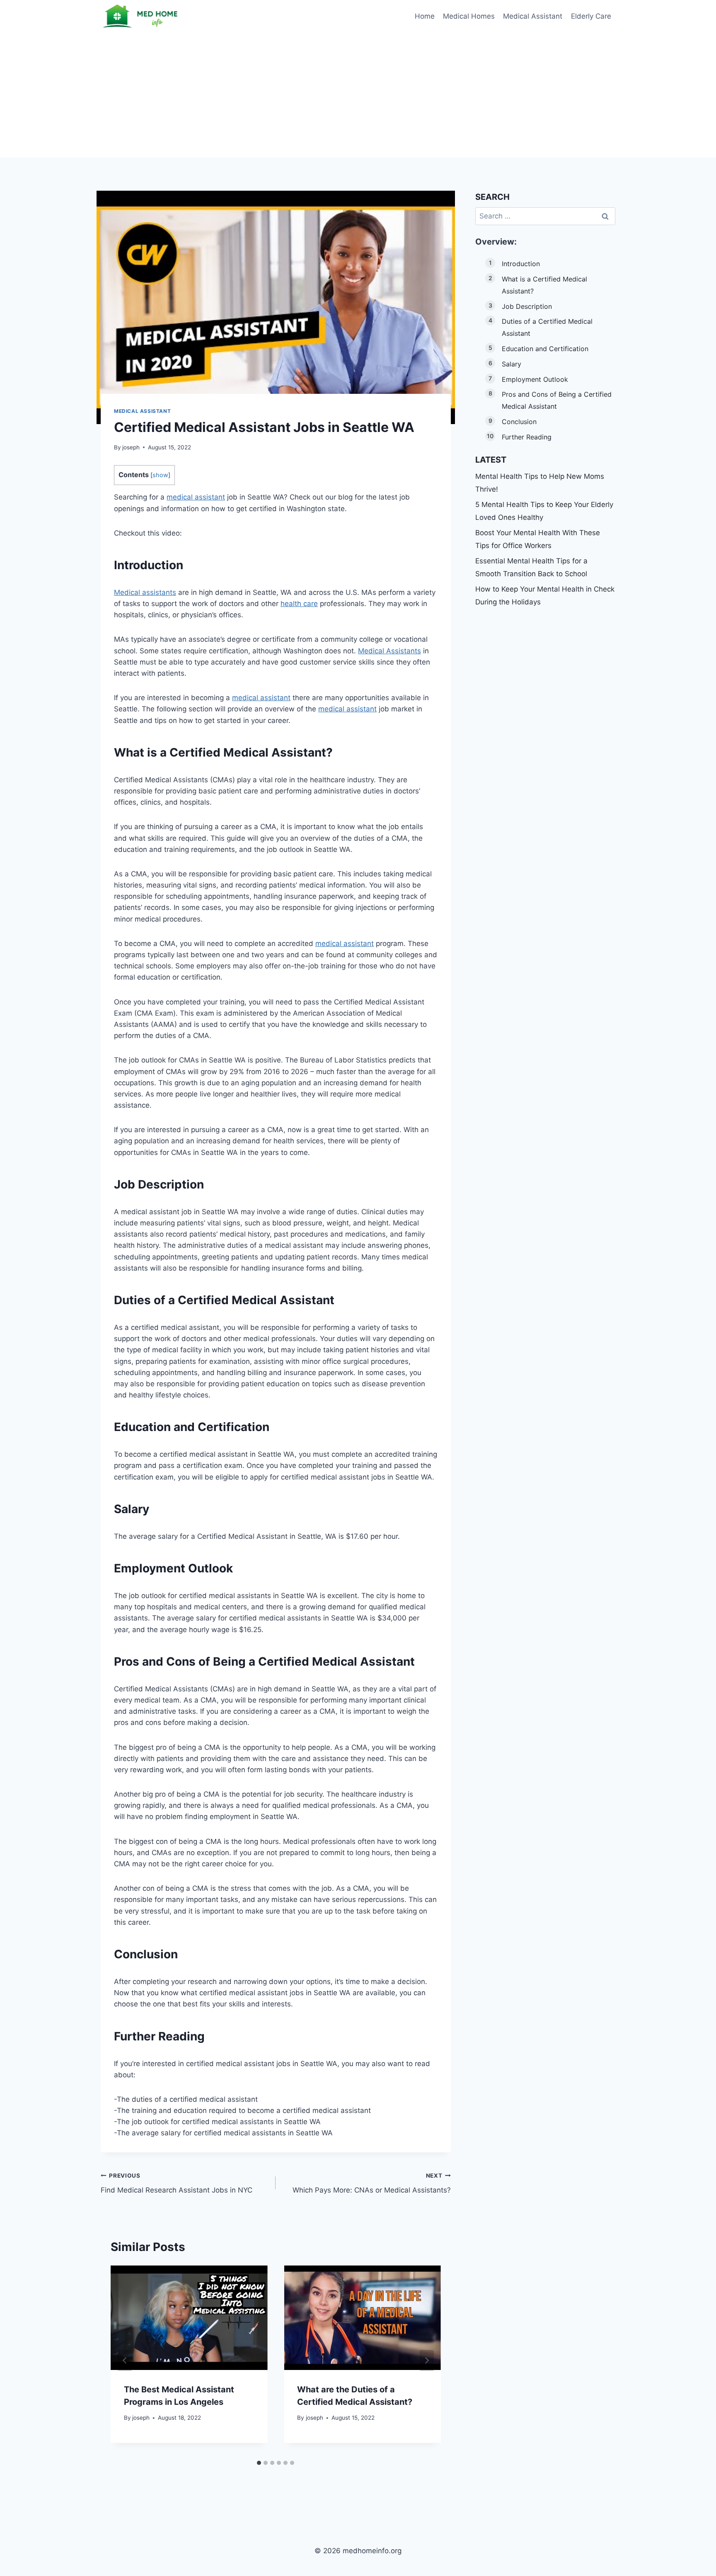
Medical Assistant (533, 16)
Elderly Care (591, 16)
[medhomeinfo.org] (142, 16)
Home (425, 16)
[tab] (259, 2463)
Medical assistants (145, 592)
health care (299, 604)
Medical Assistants (389, 651)
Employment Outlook (535, 379)
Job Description (527, 306)
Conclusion (519, 422)
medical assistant (196, 497)
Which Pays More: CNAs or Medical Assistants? (371, 2183)
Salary (512, 364)
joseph (131, 447)
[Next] (427, 2361)
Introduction (521, 264)
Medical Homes (469, 16)
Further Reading (527, 437)
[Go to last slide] (125, 2361)
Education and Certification (545, 349)
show (160, 475)
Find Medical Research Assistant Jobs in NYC (177, 2183)
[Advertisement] (358, 95)
